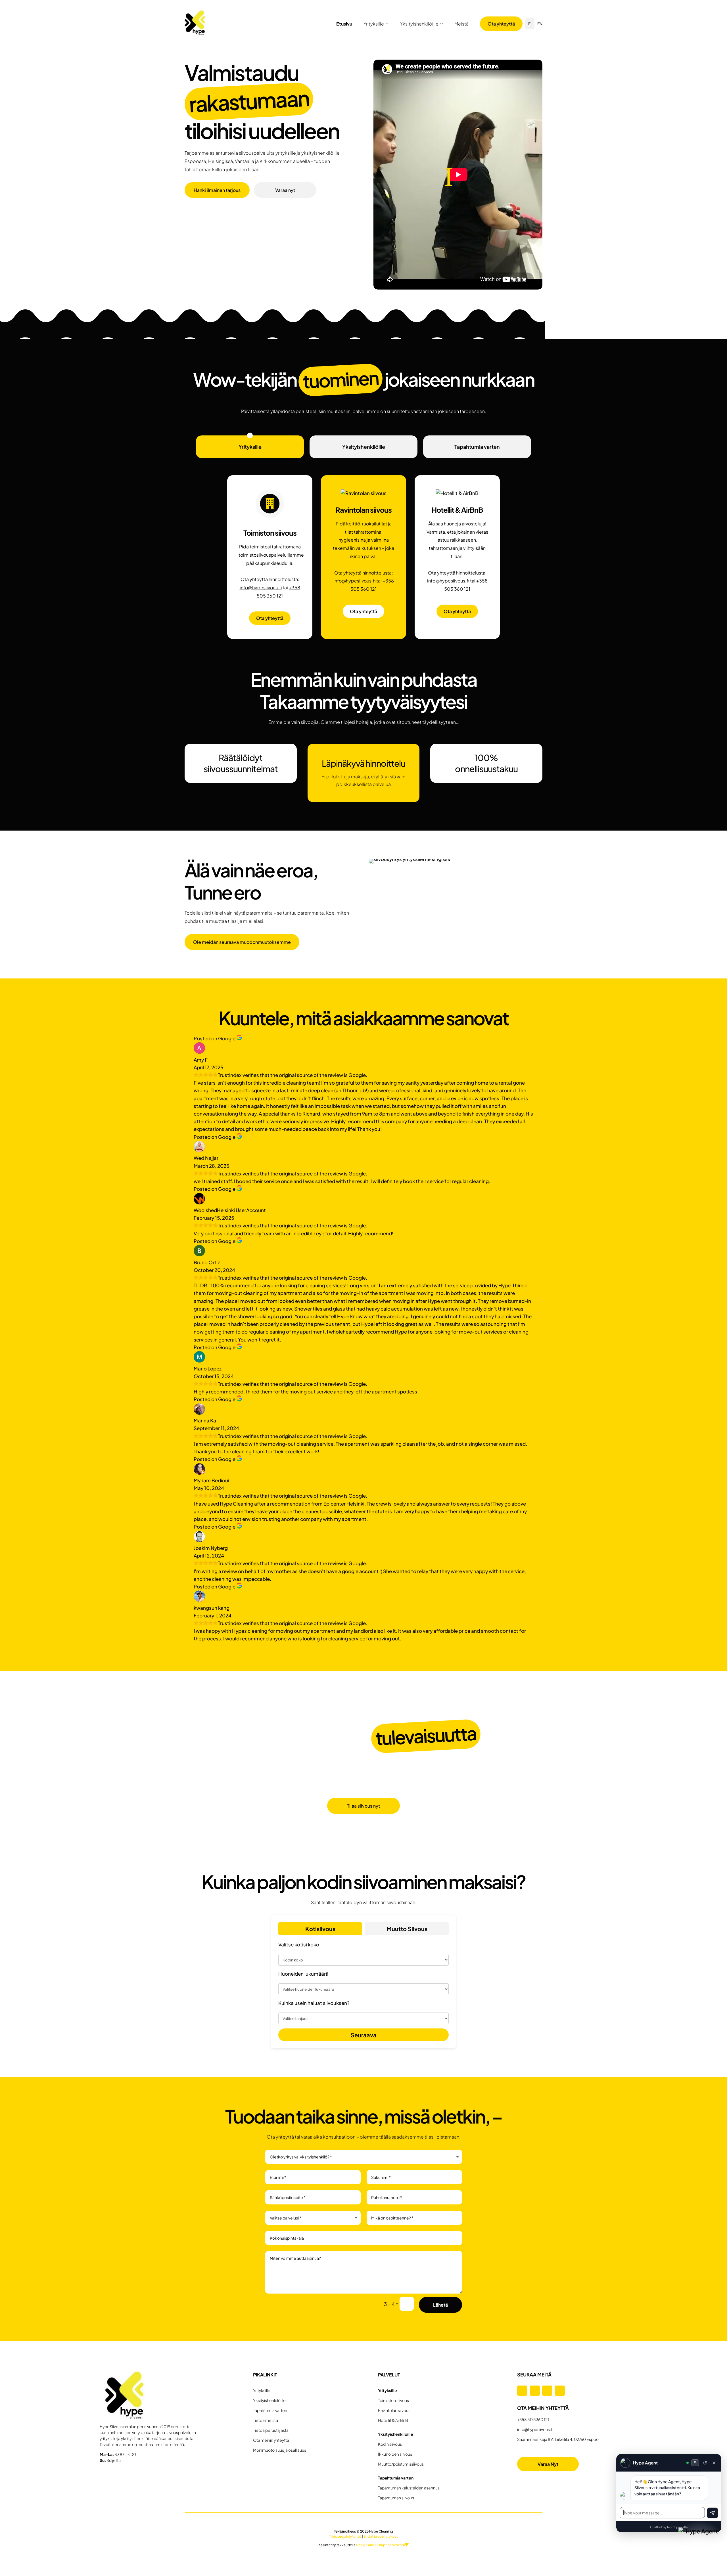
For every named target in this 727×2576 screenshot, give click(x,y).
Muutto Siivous (407, 1929)
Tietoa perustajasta (271, 2430)
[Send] (713, 2513)
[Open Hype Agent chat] (699, 2548)
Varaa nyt (285, 190)
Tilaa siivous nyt (363, 1806)
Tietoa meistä (266, 2420)
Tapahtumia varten (477, 447)
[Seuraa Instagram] (535, 2391)
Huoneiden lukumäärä (303, 1974)
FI (530, 24)
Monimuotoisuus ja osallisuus (280, 2450)
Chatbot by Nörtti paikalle (669, 2527)
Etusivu (344, 24)
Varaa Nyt (548, 2464)
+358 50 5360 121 (533, 2419)
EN (540, 24)
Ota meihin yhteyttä (271, 2440)
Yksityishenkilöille (419, 24)
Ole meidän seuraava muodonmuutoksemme (242, 942)
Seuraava (364, 2035)
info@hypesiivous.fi (261, 587)
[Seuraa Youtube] (560, 2391)
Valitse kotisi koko (299, 1944)
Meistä (461, 24)
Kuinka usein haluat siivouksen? (314, 2003)
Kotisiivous (320, 1929)
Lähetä (440, 2305)
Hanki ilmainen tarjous (217, 190)
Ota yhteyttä (501, 24)
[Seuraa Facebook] (522, 2391)
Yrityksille (374, 24)
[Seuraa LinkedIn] (547, 2391)
